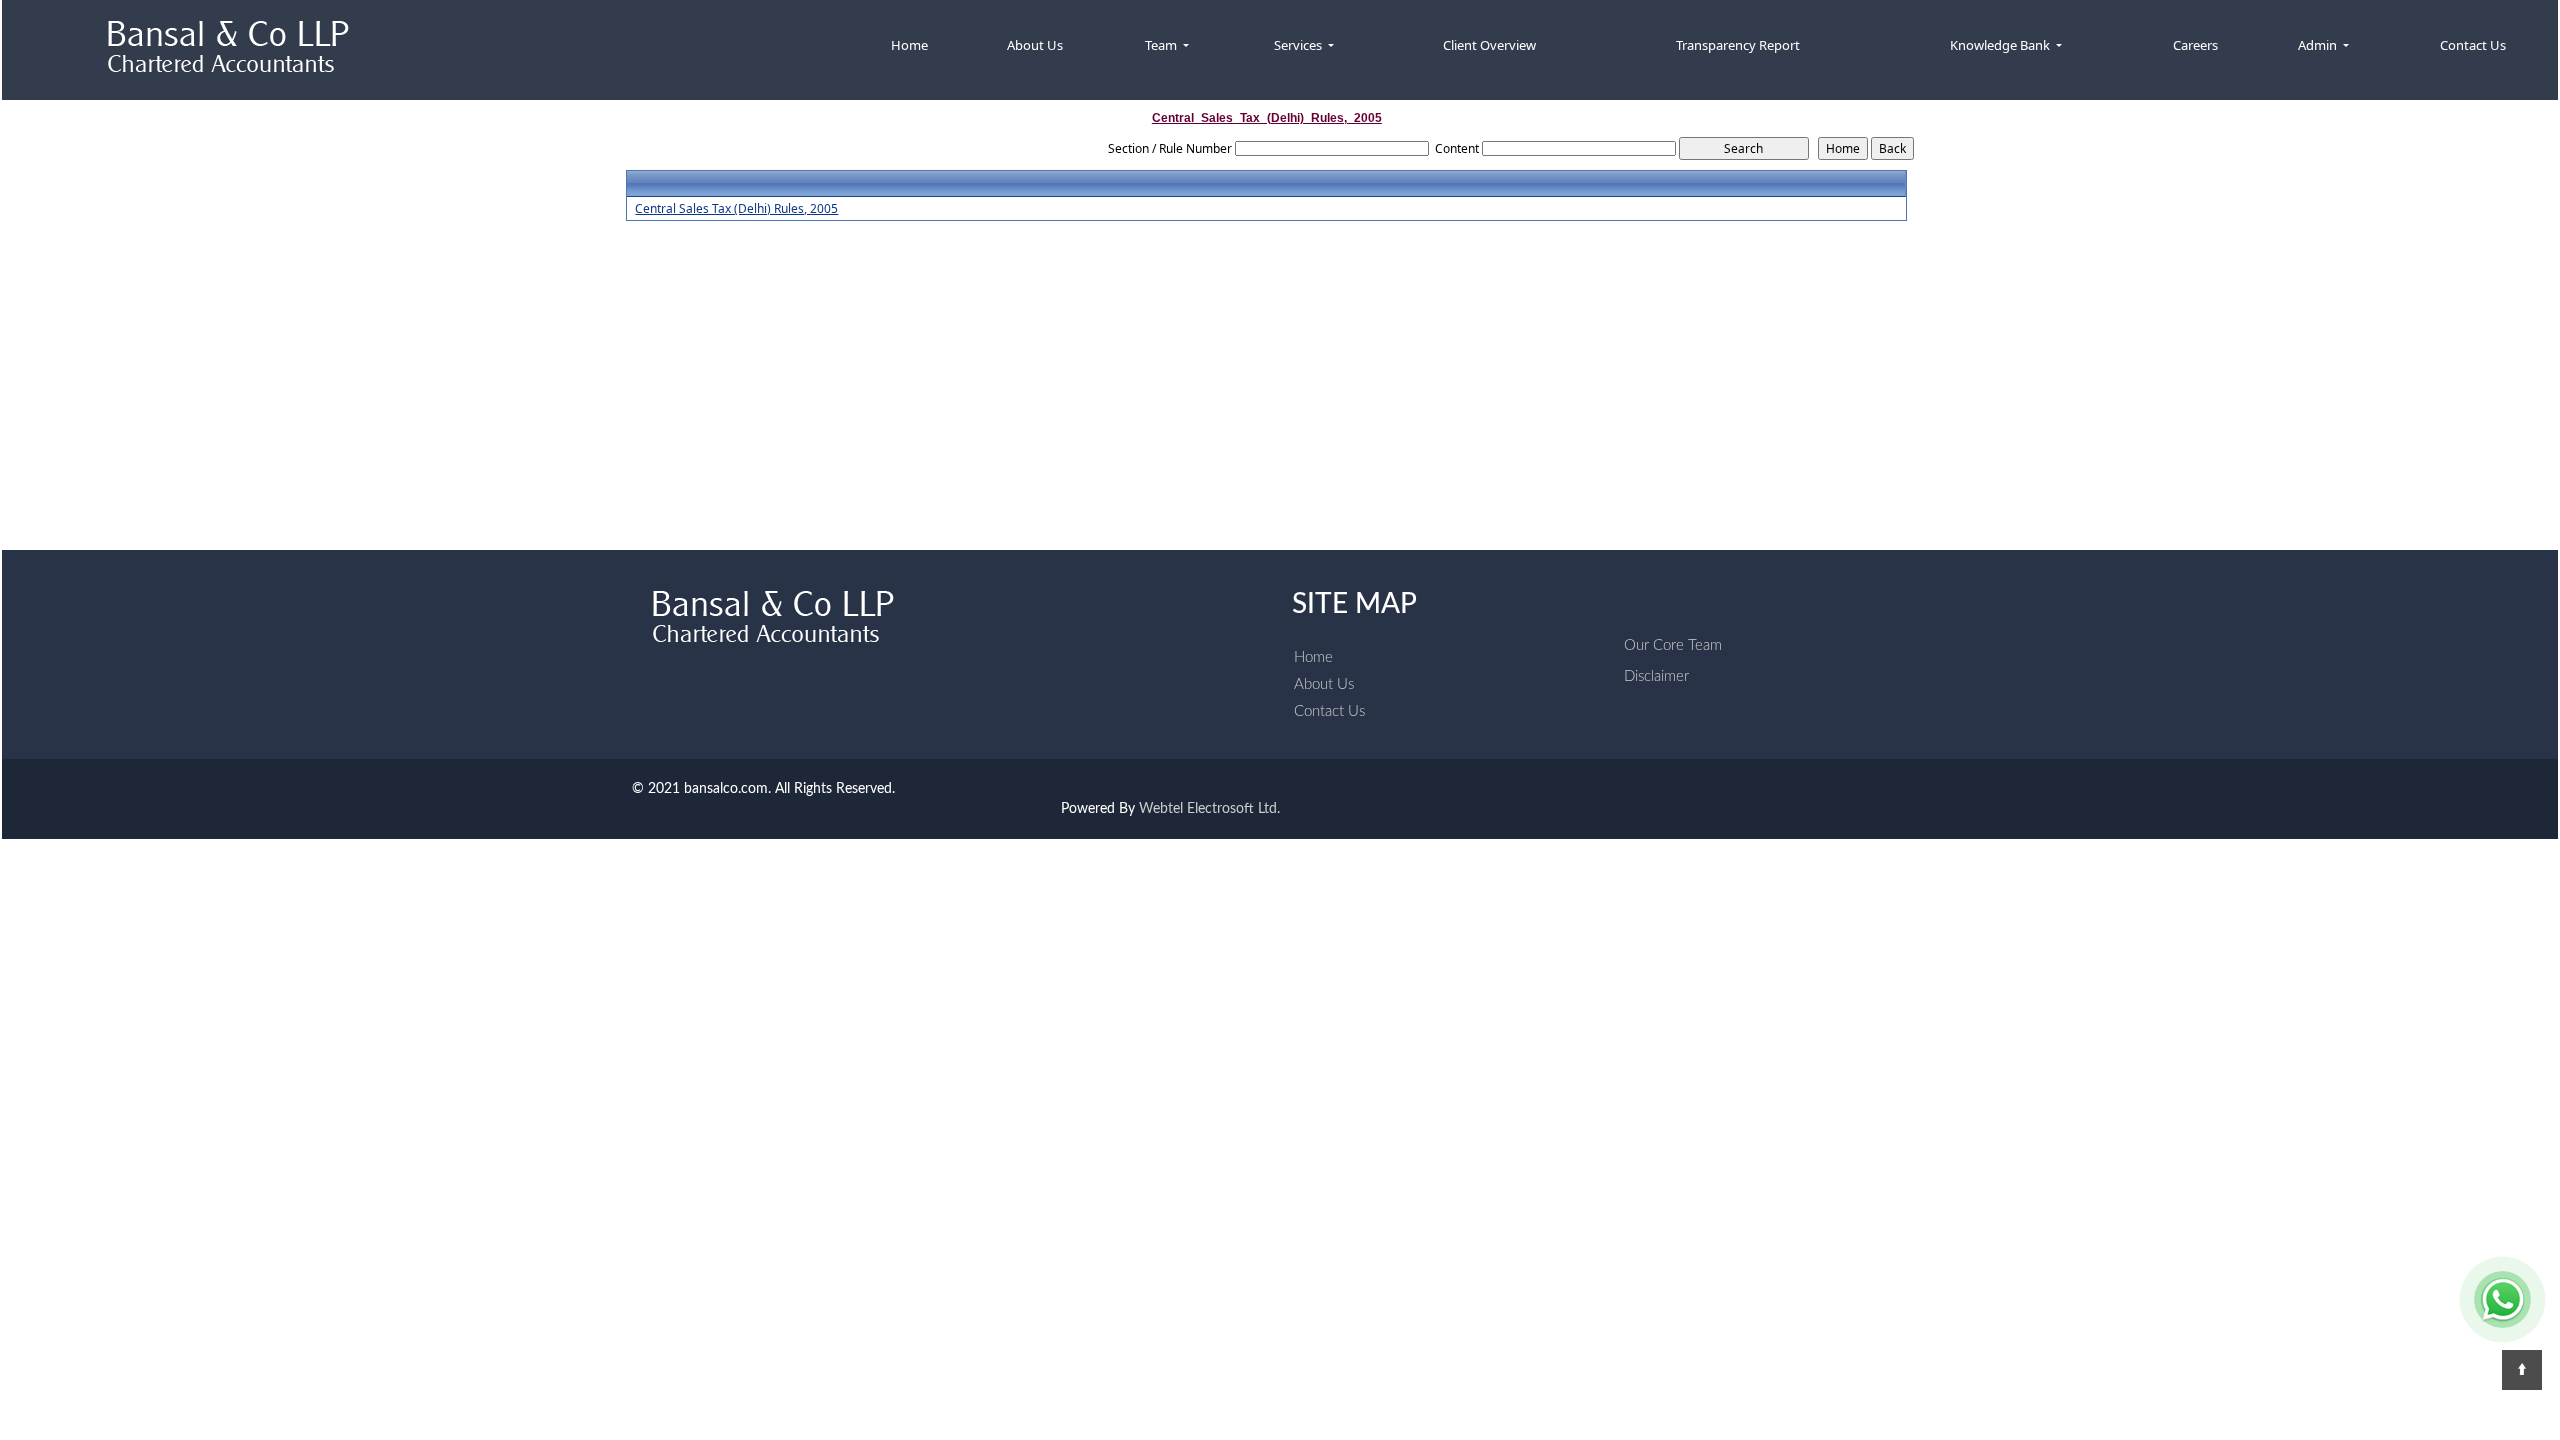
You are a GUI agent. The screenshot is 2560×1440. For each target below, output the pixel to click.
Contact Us (2473, 45)
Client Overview (1489, 45)
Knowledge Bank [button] (2001, 45)
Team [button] (1162, 45)
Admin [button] (2319, 45)
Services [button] (1299, 45)
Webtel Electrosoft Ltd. (1209, 809)
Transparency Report (1738, 45)
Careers (2195, 45)
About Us (1035, 45)
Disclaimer (1656, 676)
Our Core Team (1673, 645)
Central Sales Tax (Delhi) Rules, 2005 (736, 209)
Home (909, 45)
